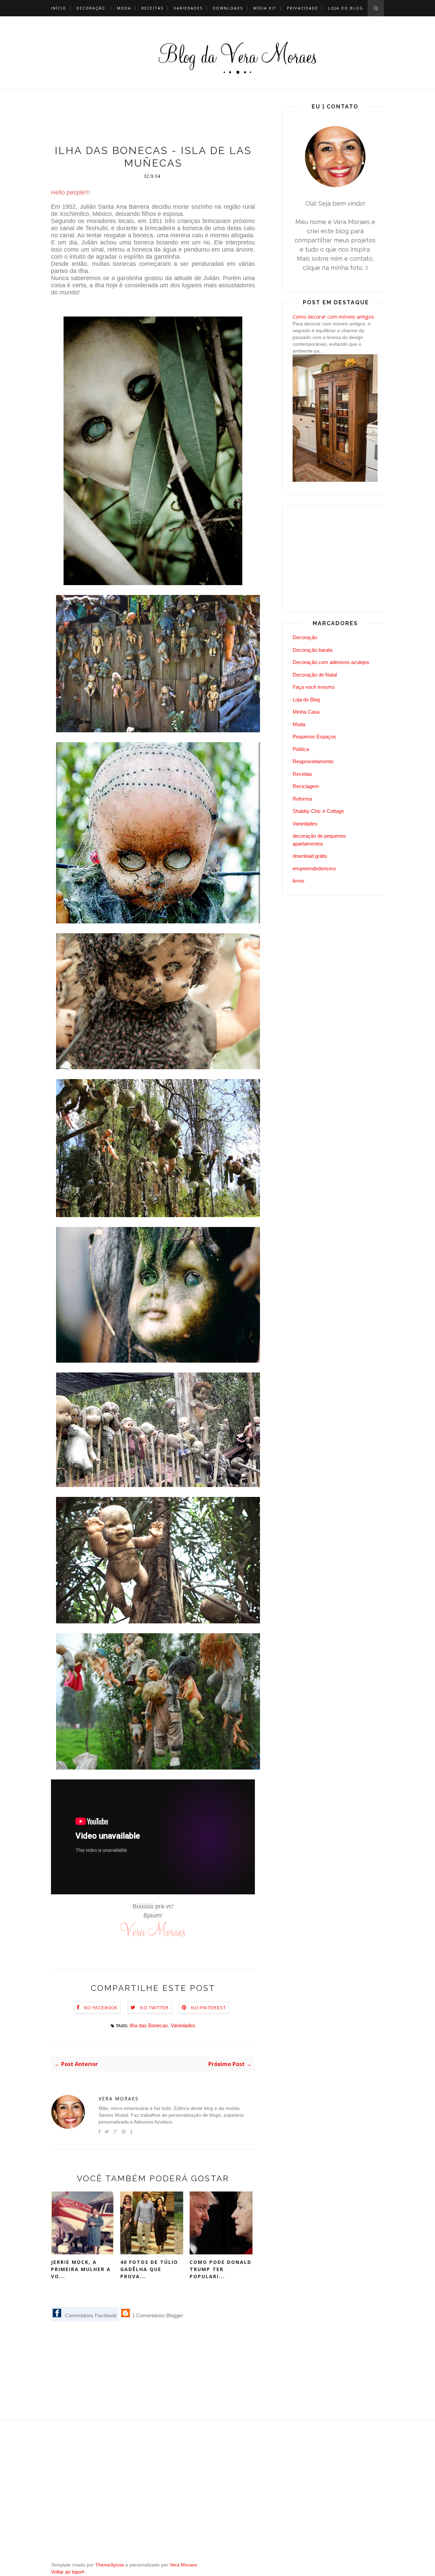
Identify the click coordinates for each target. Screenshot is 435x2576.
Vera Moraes (119, 2099)
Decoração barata (312, 650)
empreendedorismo (314, 868)
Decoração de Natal (315, 675)
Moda (124, 8)
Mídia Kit (265, 8)
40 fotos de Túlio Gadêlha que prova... (149, 2269)
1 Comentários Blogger (157, 2315)
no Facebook (101, 2008)
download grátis (310, 856)
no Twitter (154, 2008)
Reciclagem (306, 786)
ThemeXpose (110, 2565)
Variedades (188, 8)
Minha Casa (306, 712)
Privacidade (302, 8)
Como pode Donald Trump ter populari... (221, 2269)
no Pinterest (208, 2008)
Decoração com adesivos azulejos (331, 662)
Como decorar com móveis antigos (333, 317)
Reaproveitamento (313, 761)
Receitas (152, 8)
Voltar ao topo (66, 2572)
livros (299, 881)
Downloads (228, 8)
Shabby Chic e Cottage (318, 811)
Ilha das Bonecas (149, 2025)
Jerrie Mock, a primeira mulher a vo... (81, 2269)
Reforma (302, 799)
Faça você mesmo (314, 687)
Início (59, 8)
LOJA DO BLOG (346, 8)
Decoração (91, 8)
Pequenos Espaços (314, 737)
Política (301, 749)
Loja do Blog (306, 700)
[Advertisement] (175, 119)
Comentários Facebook (90, 2315)
